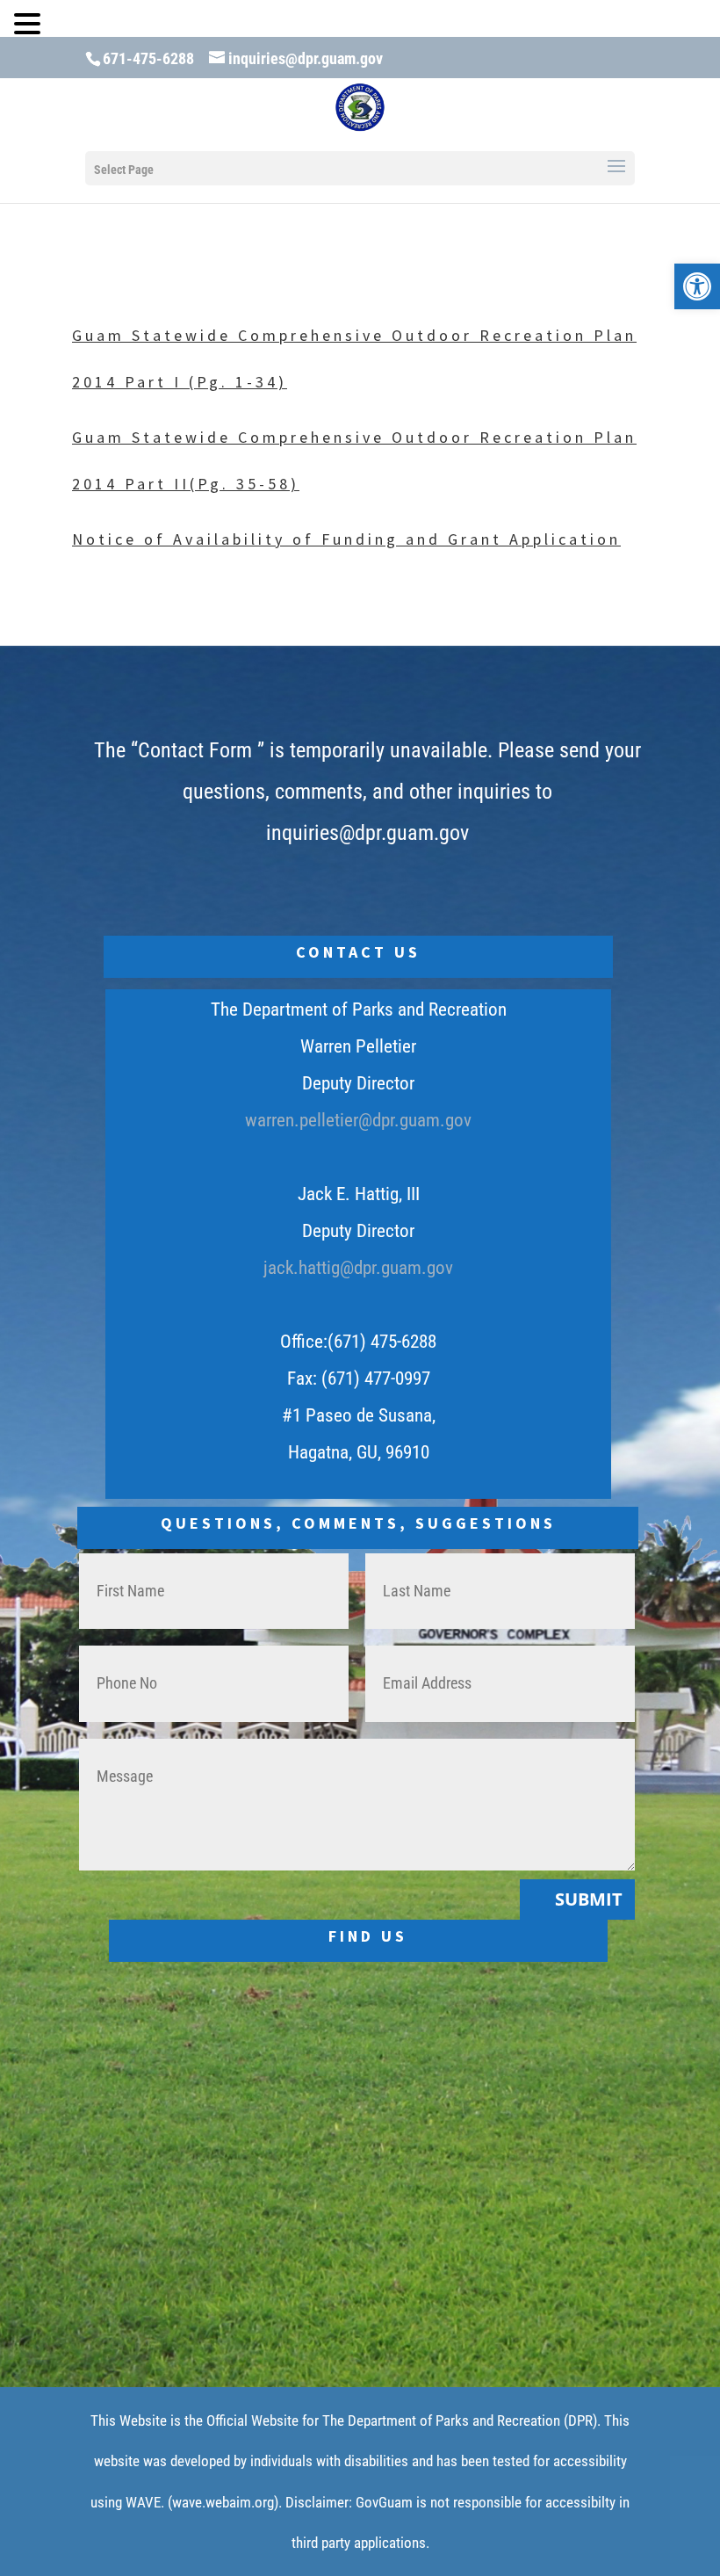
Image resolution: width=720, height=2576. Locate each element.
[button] (697, 286)
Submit (589, 1899)
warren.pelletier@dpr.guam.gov (358, 1120)
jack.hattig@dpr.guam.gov (358, 1268)
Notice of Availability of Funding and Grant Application (346, 539)
